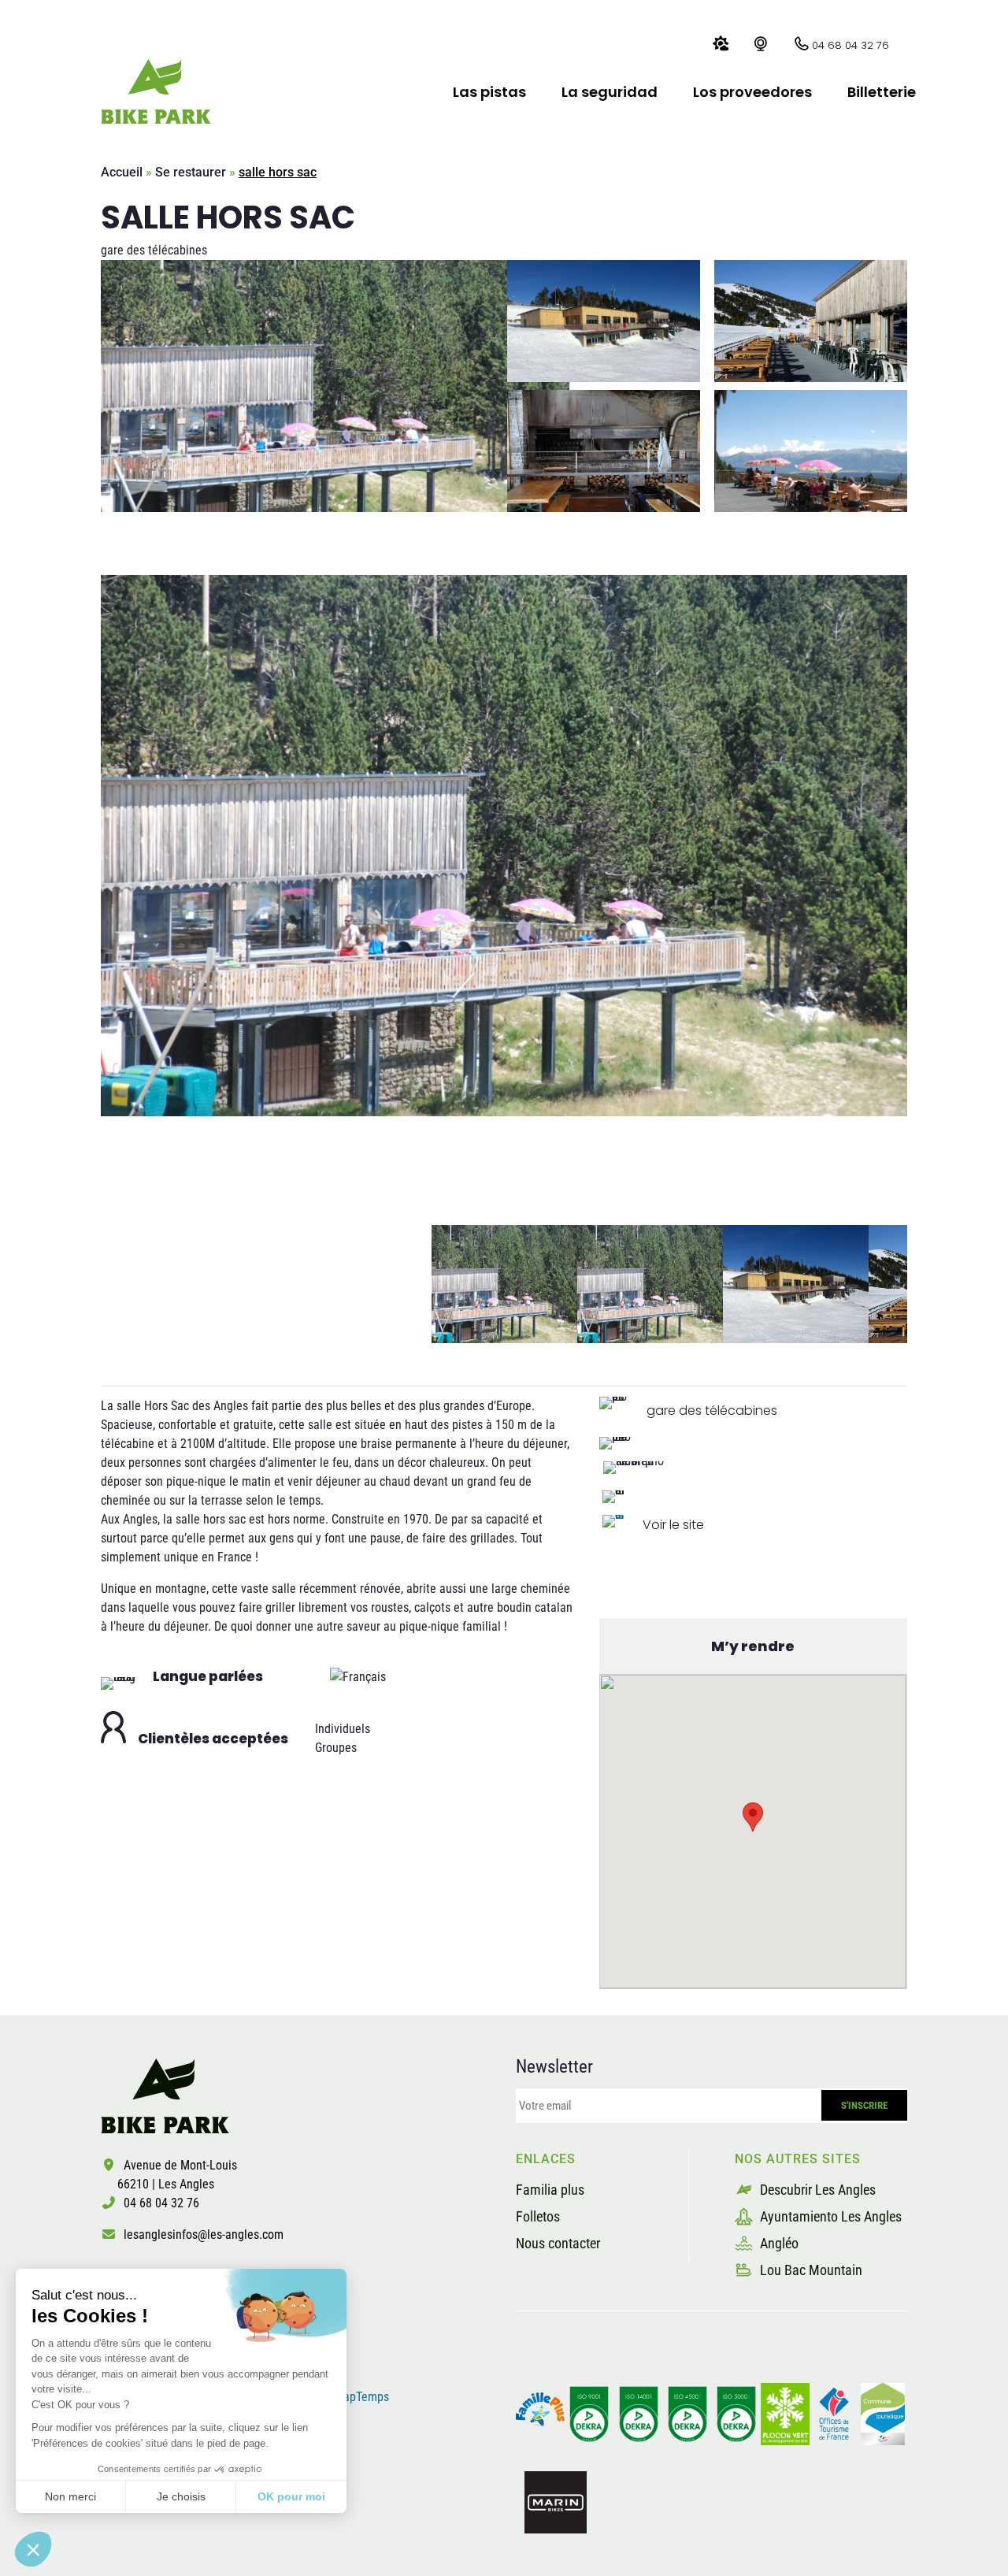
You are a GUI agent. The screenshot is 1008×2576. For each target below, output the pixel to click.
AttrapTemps (357, 2397)
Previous (89, 1284)
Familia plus (550, 2190)
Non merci (70, 2496)
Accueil (122, 172)
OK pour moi (291, 2496)
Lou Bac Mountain (810, 2270)
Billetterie (882, 92)
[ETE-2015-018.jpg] (504, 846)
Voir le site (673, 1525)
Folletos (538, 2216)
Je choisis (181, 2496)
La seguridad (610, 92)
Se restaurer (191, 172)
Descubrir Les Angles (816, 2190)
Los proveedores (752, 92)
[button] (33, 2549)
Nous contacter (558, 2243)
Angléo (778, 2243)
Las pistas (489, 92)
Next (919, 1284)
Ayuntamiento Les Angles (829, 2216)
